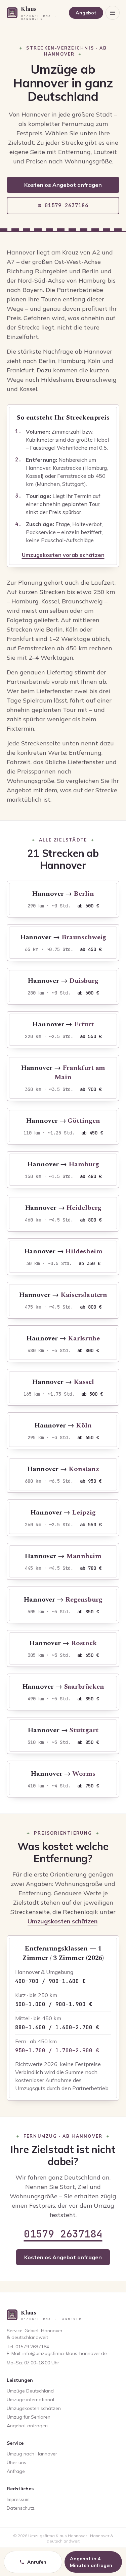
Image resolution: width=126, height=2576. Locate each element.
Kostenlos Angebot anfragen (63, 185)
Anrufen (37, 2562)
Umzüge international (30, 2400)
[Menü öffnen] (113, 13)
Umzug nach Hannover (32, 2454)
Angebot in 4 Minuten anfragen (91, 2562)
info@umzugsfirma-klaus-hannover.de (65, 2353)
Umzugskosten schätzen (62, 1921)
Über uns (16, 2462)
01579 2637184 (63, 2234)
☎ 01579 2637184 (63, 205)
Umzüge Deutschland (30, 2391)
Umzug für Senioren (29, 2417)
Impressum (18, 2499)
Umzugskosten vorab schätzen (63, 555)
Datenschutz (21, 2508)
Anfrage (16, 2471)
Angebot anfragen (27, 2426)
